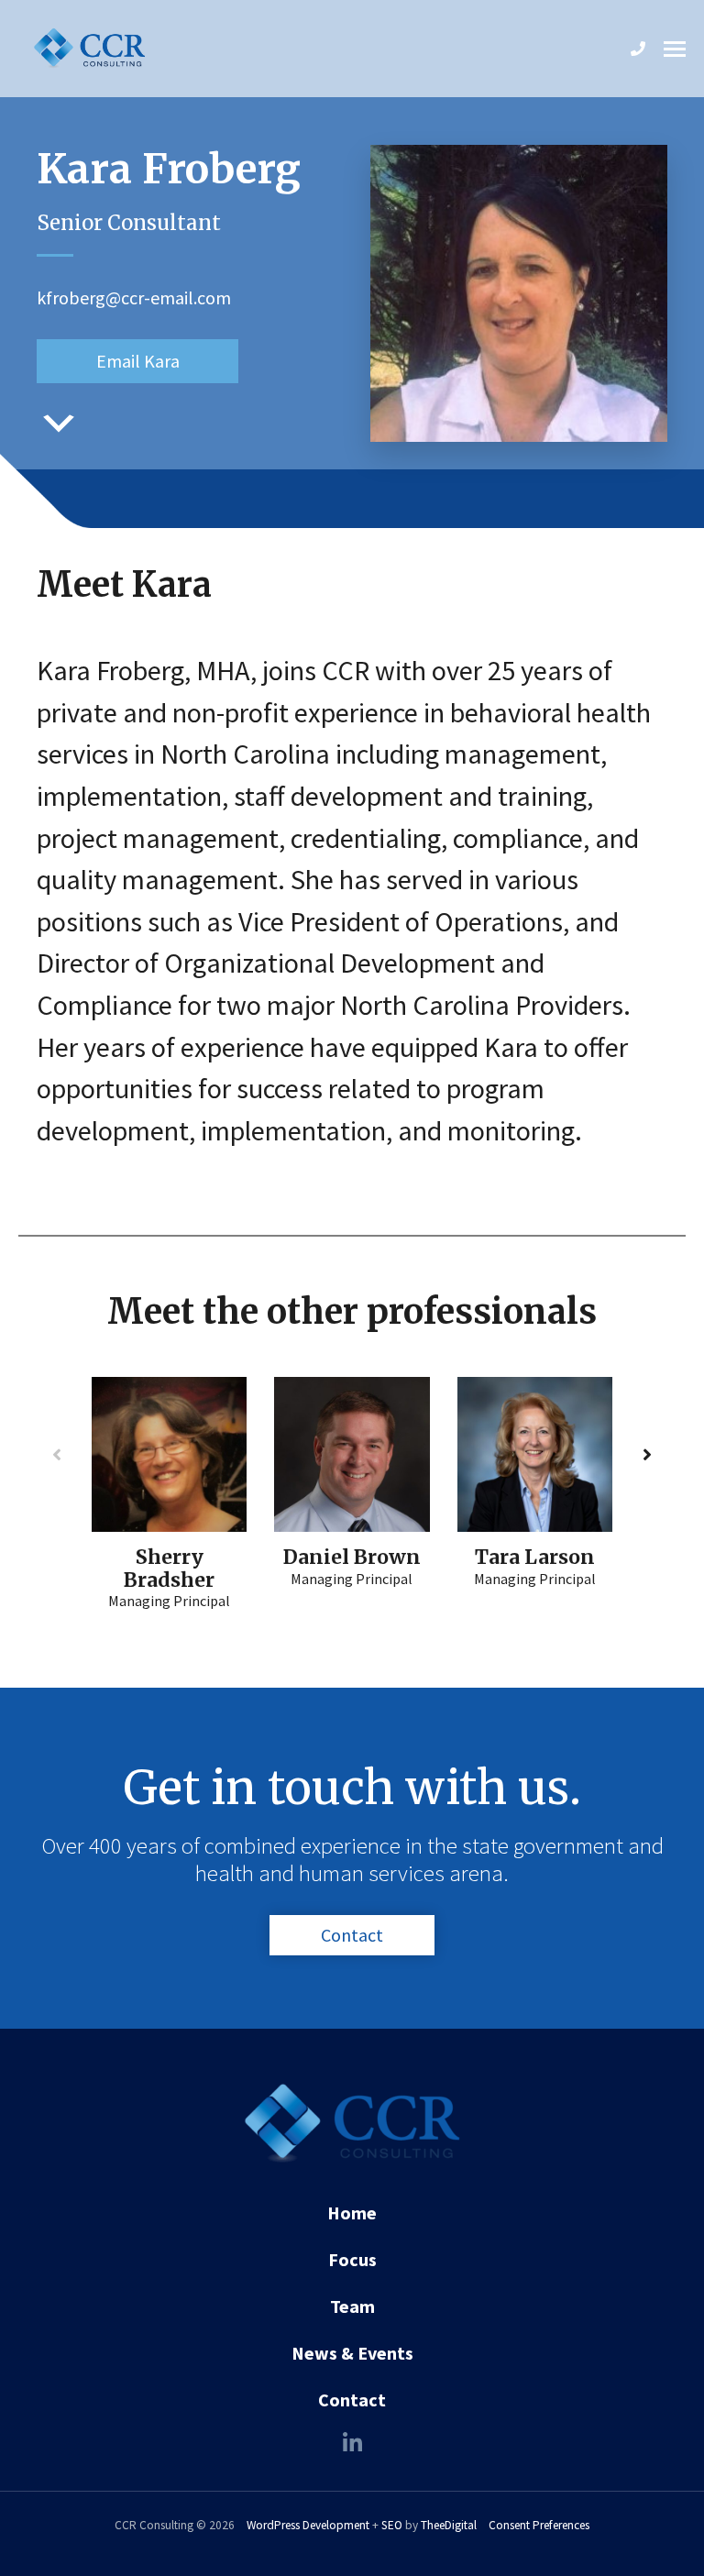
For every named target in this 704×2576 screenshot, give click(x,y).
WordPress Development (308, 2525)
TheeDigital (449, 2525)
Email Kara (138, 361)
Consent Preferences (539, 2525)
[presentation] (57, 1455)
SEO (392, 2525)
